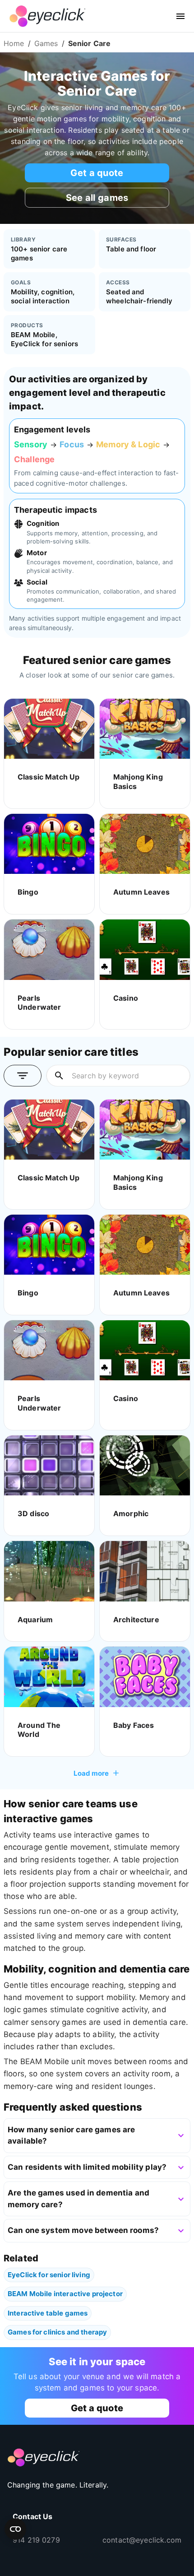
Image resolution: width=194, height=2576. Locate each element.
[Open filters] (23, 1076)
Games (46, 43)
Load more (91, 1773)
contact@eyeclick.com (142, 2540)
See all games (97, 198)
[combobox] (127, 1076)
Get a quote (97, 173)
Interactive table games (48, 2313)
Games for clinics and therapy (57, 2332)
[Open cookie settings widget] (15, 2529)
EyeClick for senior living (49, 2275)
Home (14, 43)
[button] (97, 2136)
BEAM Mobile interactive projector (65, 2294)
